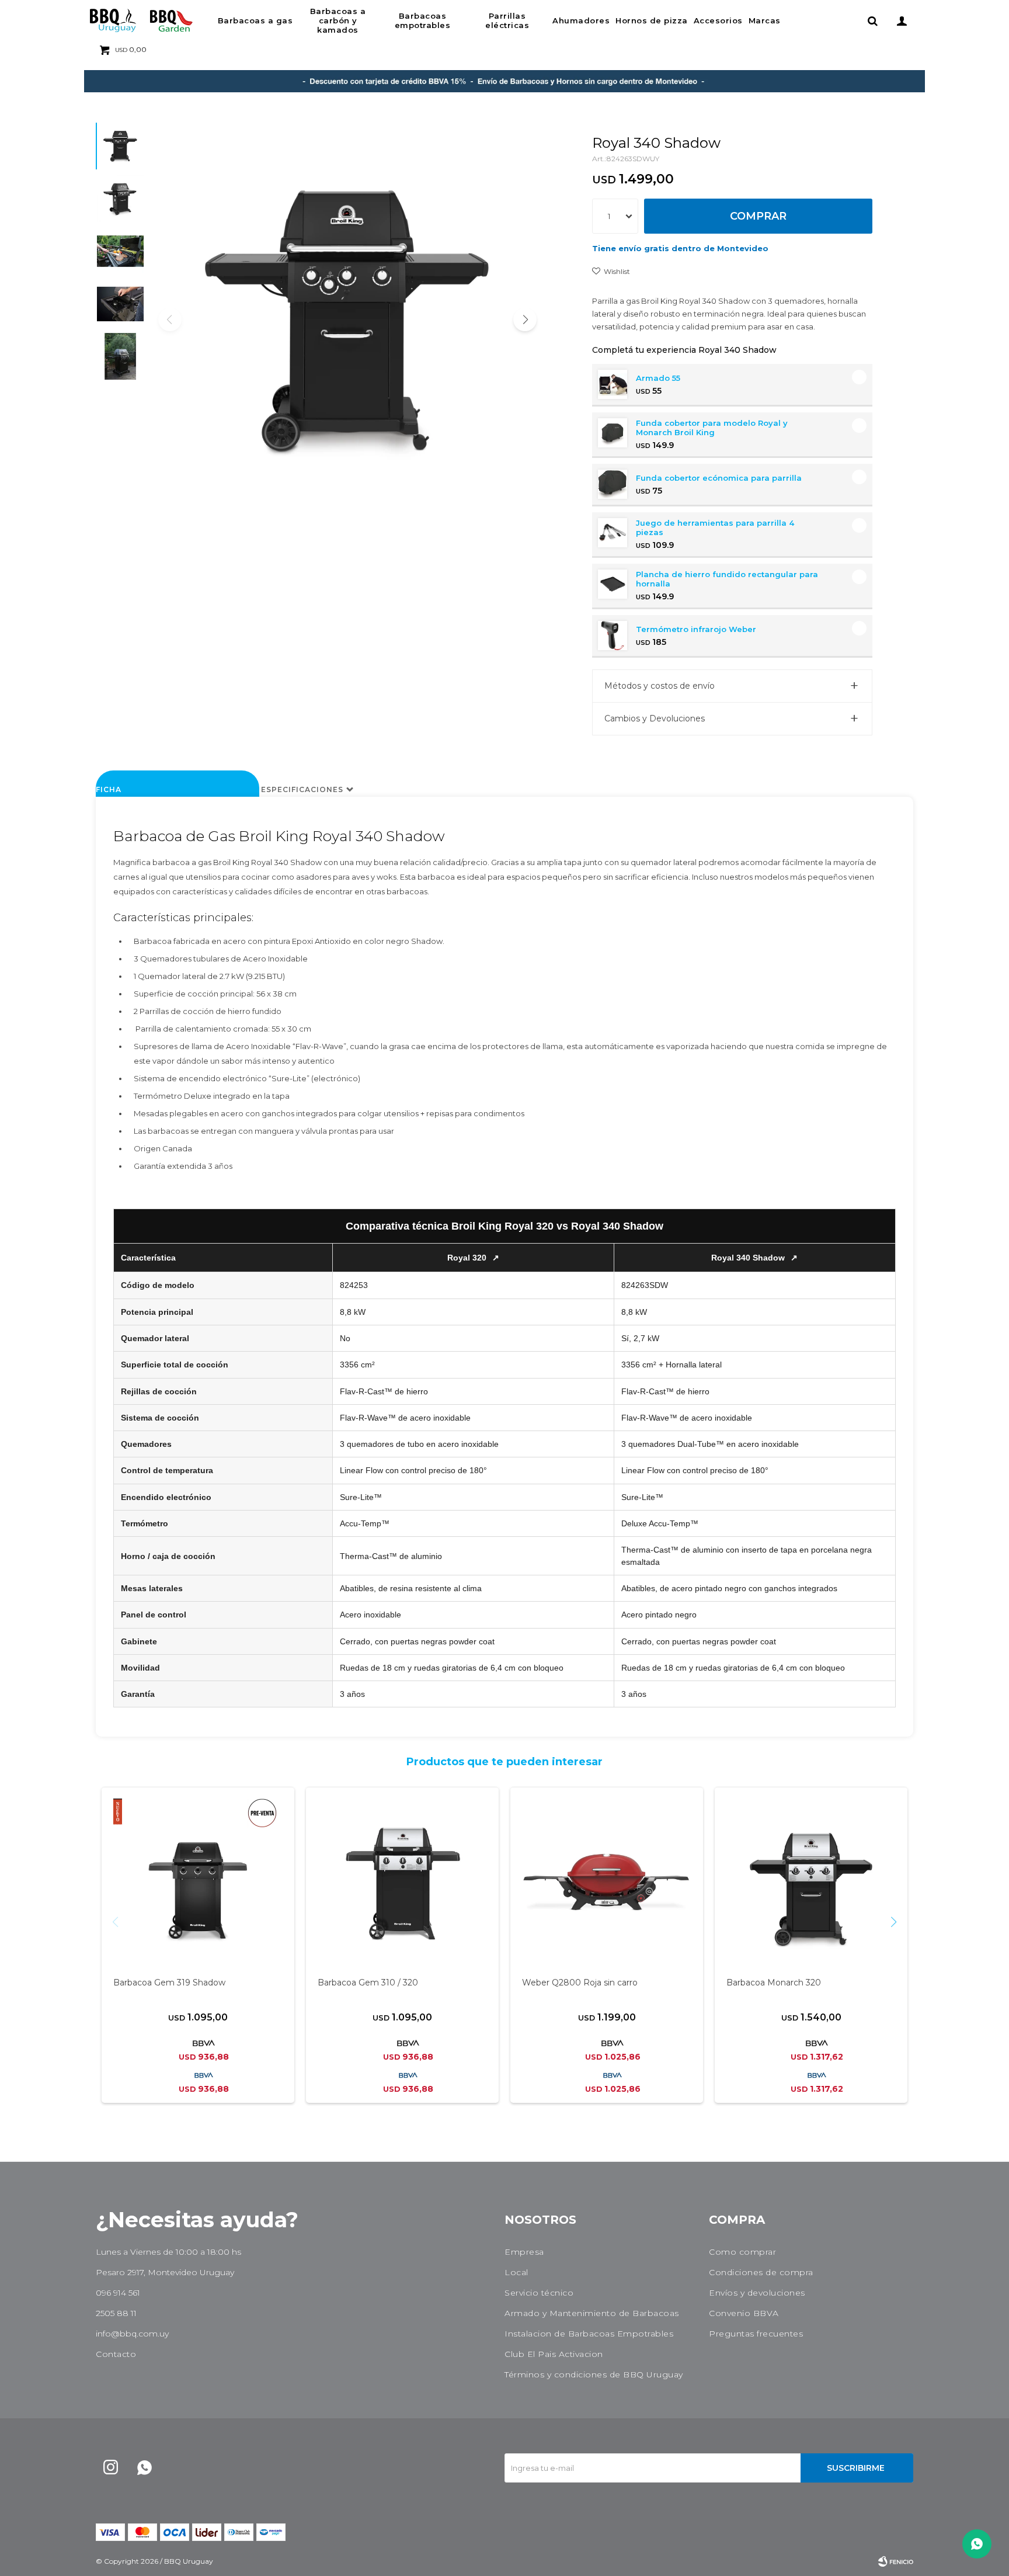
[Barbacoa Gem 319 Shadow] (198, 1883)
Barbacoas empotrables (423, 20)
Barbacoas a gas (255, 20)
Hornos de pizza (652, 20)
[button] (872, 20)
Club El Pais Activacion (554, 2354)
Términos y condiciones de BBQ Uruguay (594, 2374)
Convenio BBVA (744, 2313)
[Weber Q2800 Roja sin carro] (607, 1883)
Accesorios (718, 20)
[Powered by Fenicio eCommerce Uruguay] (896, 2561)
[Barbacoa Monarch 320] (811, 1883)
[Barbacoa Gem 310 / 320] (402, 1883)
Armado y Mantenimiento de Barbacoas (592, 2313)
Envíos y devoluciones (757, 2293)
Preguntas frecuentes (756, 2334)
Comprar (758, 216)
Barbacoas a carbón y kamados (338, 20)
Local (516, 2272)
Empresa (524, 2252)
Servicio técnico (539, 2293)
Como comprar (742, 2252)
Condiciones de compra (761, 2272)
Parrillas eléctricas (507, 20)
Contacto (116, 2354)
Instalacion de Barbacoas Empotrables (589, 2334)
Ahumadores (581, 20)
